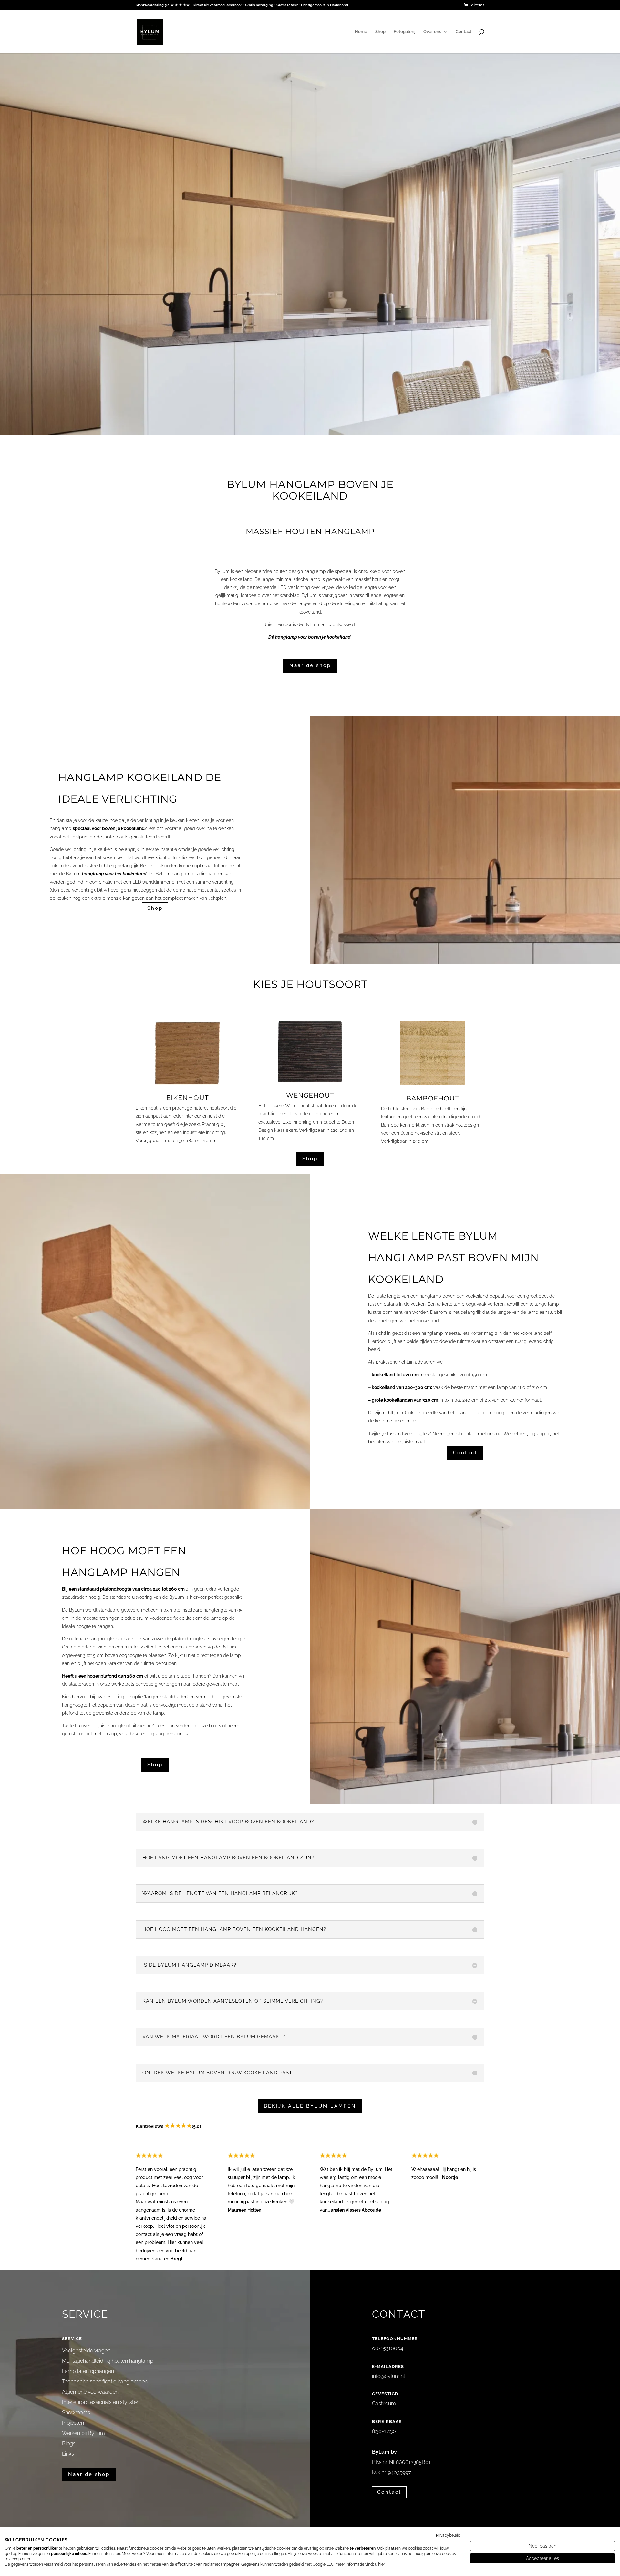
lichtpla (216, 898)
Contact (464, 32)
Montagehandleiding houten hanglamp (108, 2361)
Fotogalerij (404, 32)
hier (381, 2564)
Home (361, 32)
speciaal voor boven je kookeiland (109, 828)
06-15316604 (388, 2348)
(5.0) (196, 2126)
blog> (215, 1726)
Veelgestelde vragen (86, 2351)
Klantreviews (150, 2126)
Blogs (69, 2444)
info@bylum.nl (388, 2376)
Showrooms (76, 2413)
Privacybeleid (448, 2535)
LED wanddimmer (151, 882)
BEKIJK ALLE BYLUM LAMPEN (310, 2106)
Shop (380, 32)
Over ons (432, 32)
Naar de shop (310, 665)
